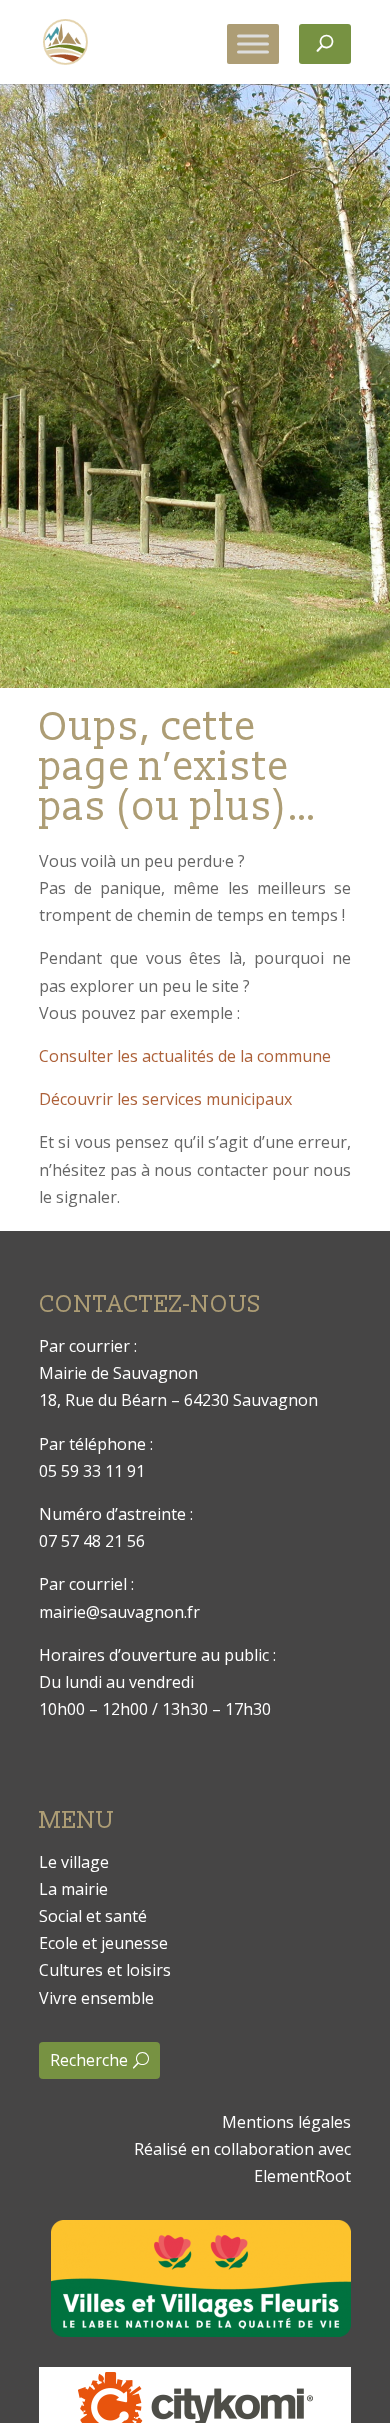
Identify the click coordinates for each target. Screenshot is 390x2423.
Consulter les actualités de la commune (185, 1056)
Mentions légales (286, 2122)
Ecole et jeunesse (103, 1943)
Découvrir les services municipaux (165, 1099)
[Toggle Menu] (253, 43)
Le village (74, 1862)
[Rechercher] (325, 44)
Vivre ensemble (96, 1998)
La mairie (73, 1889)
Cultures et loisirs (105, 1970)
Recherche (89, 2060)
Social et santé (93, 1916)
